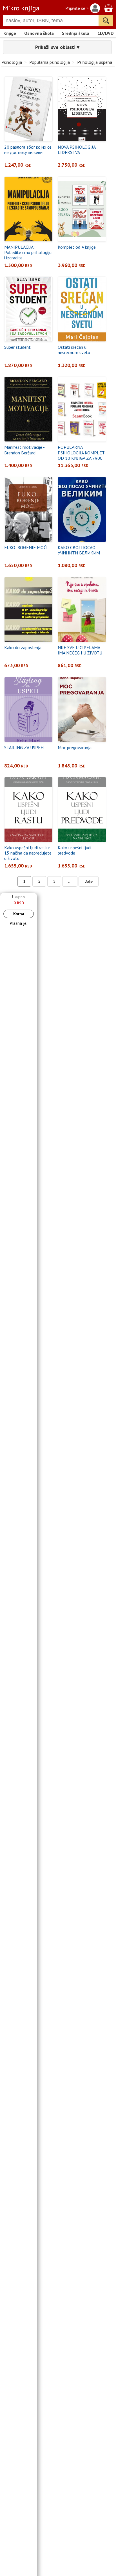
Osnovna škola (39, 33)
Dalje (89, 881)
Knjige (10, 33)
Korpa (19, 914)
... (70, 881)
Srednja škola (76, 33)
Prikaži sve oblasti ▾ (57, 47)
